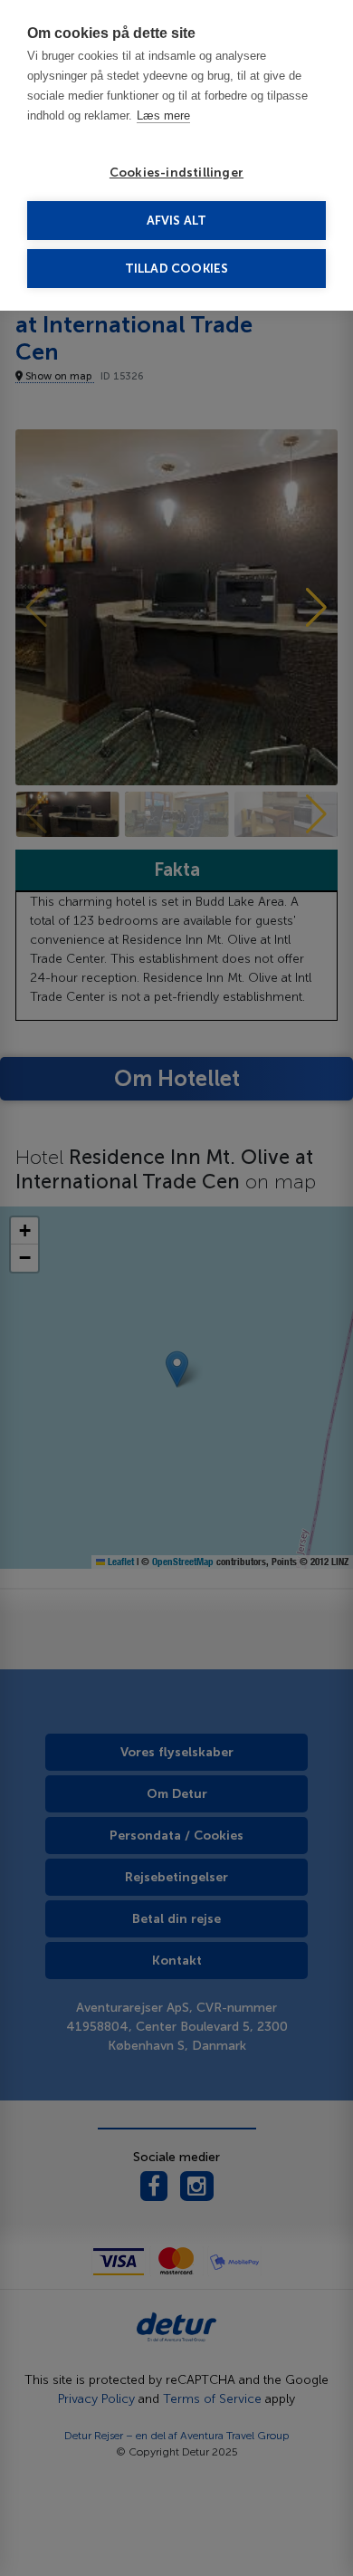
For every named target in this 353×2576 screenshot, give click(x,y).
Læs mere (163, 115)
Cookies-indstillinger (176, 173)
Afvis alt (177, 221)
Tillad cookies (177, 269)
